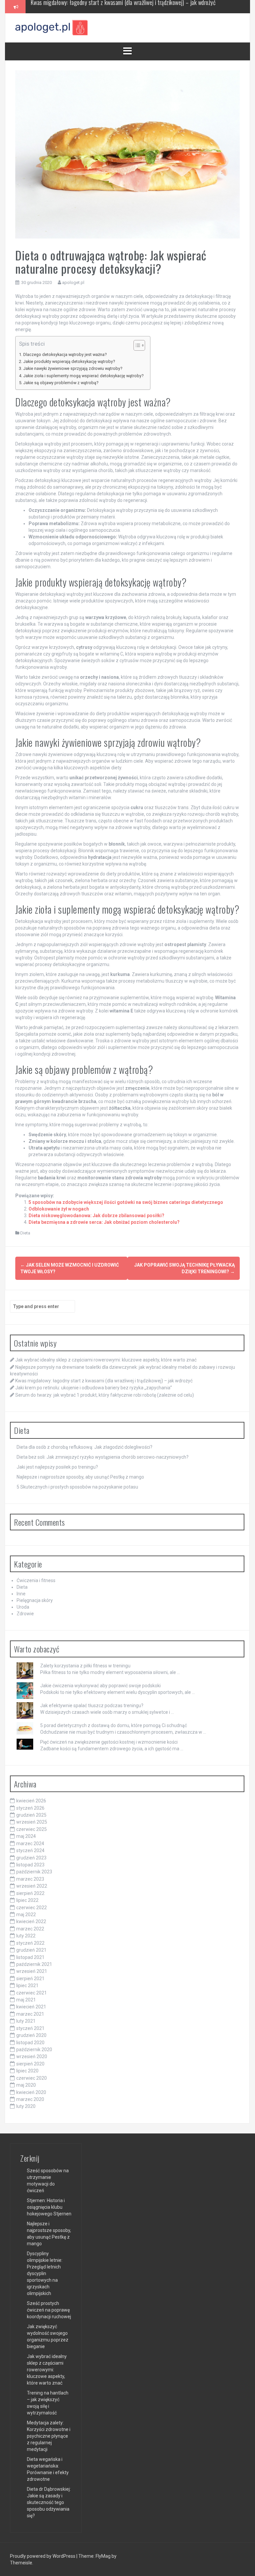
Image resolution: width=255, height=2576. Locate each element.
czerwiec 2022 (32, 1908)
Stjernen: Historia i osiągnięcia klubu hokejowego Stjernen (49, 2207)
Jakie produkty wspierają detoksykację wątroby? (69, 361)
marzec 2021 (30, 2014)
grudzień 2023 (31, 1858)
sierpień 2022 (30, 1893)
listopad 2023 (30, 1865)
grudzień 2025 (31, 1815)
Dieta (25, 1233)
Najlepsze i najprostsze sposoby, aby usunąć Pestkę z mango (80, 1477)
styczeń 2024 (30, 1850)
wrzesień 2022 (32, 1886)
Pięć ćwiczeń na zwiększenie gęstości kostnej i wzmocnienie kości (109, 1742)
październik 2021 (34, 1964)
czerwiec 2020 (32, 2078)
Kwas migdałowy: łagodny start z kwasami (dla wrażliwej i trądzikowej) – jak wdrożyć (104, 1381)
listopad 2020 (30, 2043)
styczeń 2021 (30, 2028)
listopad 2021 (30, 1957)
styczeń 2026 (30, 1808)
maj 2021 (26, 2000)
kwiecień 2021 (31, 2007)
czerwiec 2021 (32, 1993)
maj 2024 (26, 1836)
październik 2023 (34, 1872)
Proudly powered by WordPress (43, 2556)
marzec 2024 (30, 1844)
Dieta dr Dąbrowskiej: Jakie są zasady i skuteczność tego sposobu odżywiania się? (49, 2502)
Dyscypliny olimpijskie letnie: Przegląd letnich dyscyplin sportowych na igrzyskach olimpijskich (45, 2273)
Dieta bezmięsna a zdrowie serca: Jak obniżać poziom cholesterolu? (104, 1222)
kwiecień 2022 (31, 1921)
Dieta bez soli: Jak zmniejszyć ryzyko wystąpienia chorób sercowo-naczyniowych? (103, 1457)
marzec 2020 (30, 2099)
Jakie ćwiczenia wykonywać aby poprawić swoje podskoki (100, 1686)
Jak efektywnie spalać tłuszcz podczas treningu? (92, 1706)
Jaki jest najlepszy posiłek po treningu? (57, 1467)
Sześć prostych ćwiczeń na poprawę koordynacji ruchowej (49, 2310)
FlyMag (103, 2556)
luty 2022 (26, 1936)
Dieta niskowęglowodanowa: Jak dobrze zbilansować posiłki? (96, 1216)
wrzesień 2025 (32, 1822)
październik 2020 (34, 2050)
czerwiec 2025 (32, 1829)
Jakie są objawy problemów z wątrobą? (61, 383)
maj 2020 (26, 2085)
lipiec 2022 (27, 1900)
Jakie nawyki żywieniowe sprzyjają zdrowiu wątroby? (73, 368)
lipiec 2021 (27, 1985)
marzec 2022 (30, 1929)
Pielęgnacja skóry (35, 1600)
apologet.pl (73, 282)
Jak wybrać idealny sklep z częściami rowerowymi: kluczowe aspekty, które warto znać (106, 1360)
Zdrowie (25, 1614)
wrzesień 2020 (32, 2056)
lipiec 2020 (27, 2071)
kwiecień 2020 (31, 2092)
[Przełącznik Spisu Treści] (136, 345)
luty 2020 (26, 2106)
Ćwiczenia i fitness (36, 1580)
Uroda (23, 1607)
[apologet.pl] (52, 28)
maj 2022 (26, 1915)
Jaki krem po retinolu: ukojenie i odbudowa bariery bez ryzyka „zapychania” (110, 6)
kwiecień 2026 (31, 1801)
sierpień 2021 (30, 1979)
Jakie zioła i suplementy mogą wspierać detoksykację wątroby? (83, 376)
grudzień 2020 (31, 2035)
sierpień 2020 (30, 2064)
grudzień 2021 (31, 1950)
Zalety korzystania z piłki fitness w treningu (85, 1666)
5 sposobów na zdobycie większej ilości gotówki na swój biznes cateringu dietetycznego (126, 1202)
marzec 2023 (30, 1879)
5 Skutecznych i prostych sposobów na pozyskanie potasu (77, 1487)
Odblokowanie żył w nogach (59, 1209)
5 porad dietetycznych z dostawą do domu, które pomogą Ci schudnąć (114, 1725)
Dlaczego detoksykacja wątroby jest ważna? (65, 354)
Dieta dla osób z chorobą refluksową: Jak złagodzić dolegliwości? (85, 1447)
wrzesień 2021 (32, 1971)
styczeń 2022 (30, 1943)
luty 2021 (26, 2021)
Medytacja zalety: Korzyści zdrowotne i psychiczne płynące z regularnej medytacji (49, 2436)
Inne (21, 1594)
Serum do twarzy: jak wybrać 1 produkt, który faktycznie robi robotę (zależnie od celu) (105, 1395)
